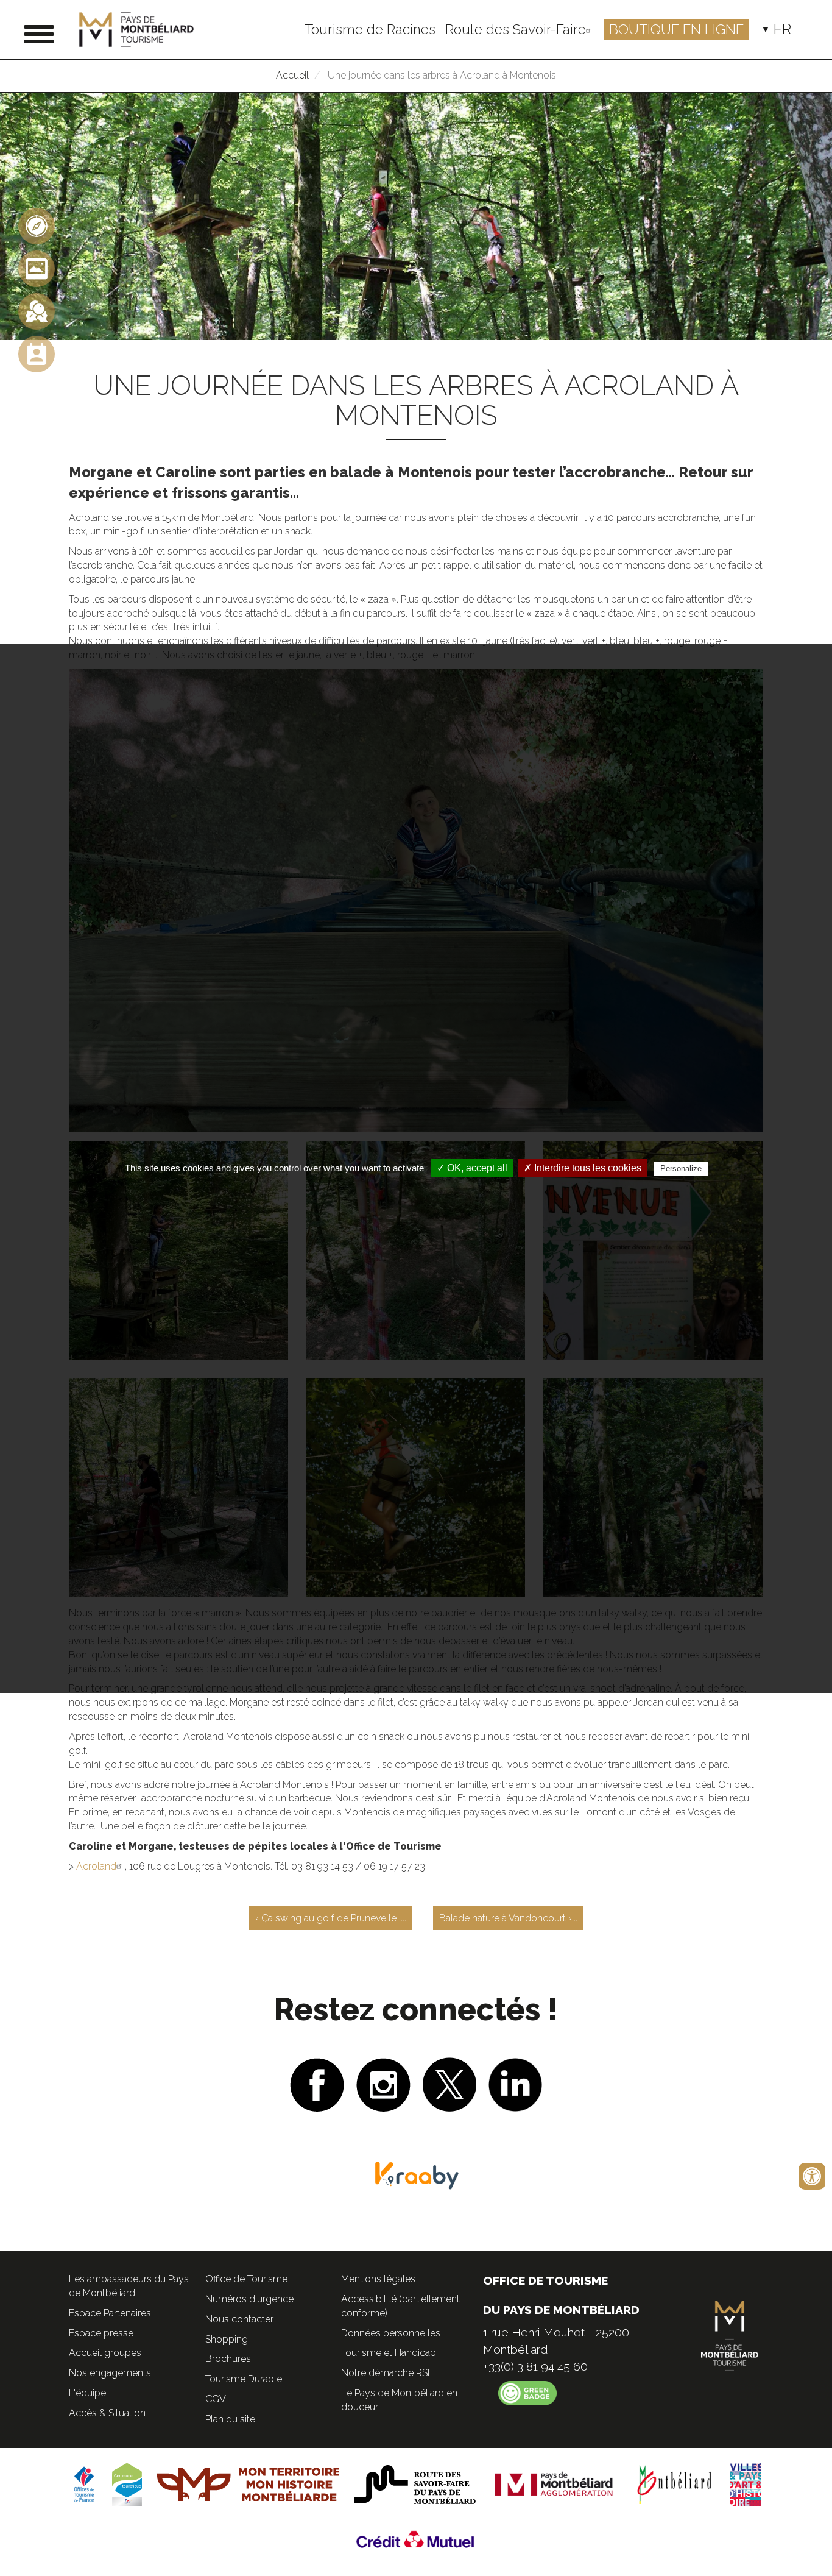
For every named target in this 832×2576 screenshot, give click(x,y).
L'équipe (87, 2393)
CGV (216, 2399)
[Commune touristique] (127, 2484)
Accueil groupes (105, 2353)
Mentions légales (378, 2279)
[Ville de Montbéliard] (675, 2484)
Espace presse (101, 2333)
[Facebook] (317, 2083)
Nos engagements (110, 2373)
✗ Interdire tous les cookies (583, 1168)
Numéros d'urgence (249, 2299)
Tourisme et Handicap (389, 2353)
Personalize (681, 1169)
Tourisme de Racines (370, 29)
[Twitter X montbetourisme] (449, 2083)
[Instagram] (383, 2083)
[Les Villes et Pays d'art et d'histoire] (746, 2484)
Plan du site (230, 2419)
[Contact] (37, 354)
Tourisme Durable (244, 2379)
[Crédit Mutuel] (416, 2539)
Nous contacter (239, 2319)
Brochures (228, 2359)
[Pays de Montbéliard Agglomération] (554, 2484)
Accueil (292, 75)
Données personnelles (391, 2333)
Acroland (96, 1866)
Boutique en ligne (676, 29)
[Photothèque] (37, 268)
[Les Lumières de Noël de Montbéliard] (37, 311)
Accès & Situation (107, 2413)
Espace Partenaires (110, 2313)
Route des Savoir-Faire (516, 29)
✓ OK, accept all (472, 1168)
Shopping (227, 2339)
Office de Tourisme (246, 2279)
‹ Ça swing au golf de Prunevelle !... (331, 1918)
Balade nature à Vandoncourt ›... (508, 1918)
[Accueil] (141, 30)
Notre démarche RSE (387, 2373)
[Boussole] (37, 226)
